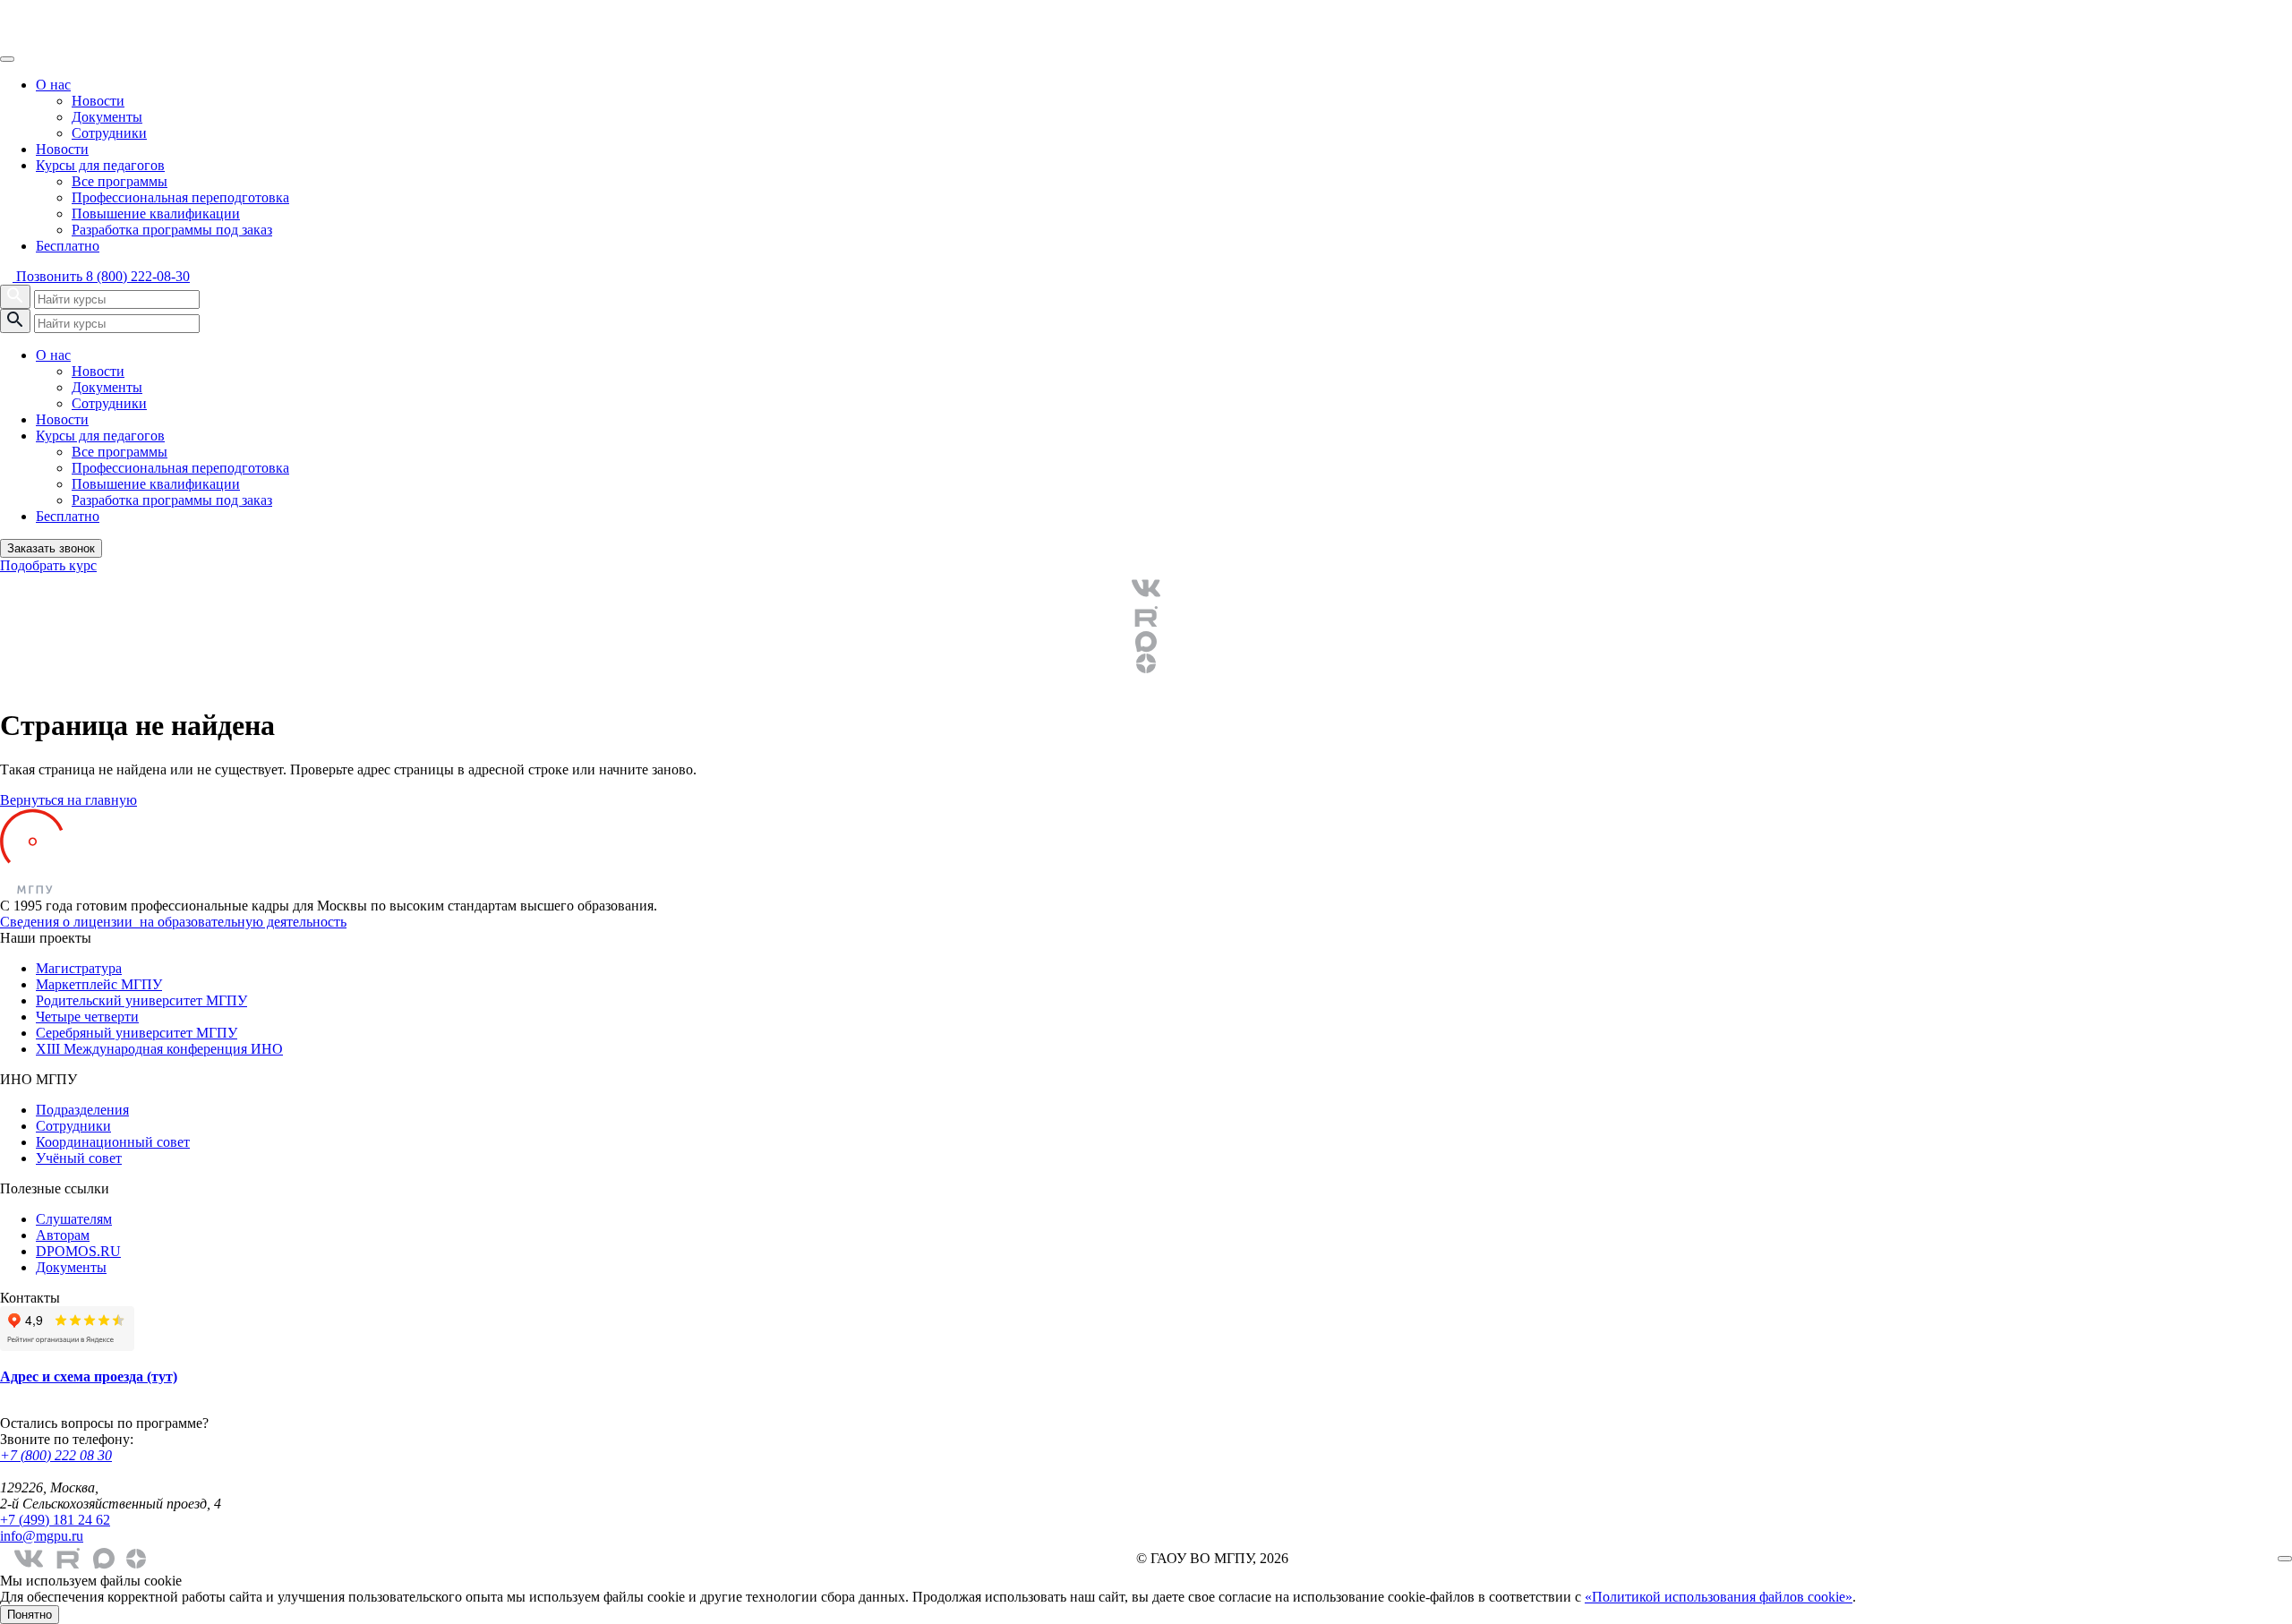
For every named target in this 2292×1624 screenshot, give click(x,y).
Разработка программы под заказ (172, 230)
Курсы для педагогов (100, 165)
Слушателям (74, 1219)
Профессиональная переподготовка (180, 197)
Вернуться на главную (68, 800)
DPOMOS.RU (78, 1251)
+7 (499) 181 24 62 (55, 1520)
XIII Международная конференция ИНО (159, 1049)
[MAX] (1146, 642)
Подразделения (82, 1110)
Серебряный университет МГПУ (137, 1033)
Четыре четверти (87, 1017)
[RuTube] (1146, 617)
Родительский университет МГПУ (141, 1000)
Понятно (30, 1615)
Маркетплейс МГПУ (99, 984)
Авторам (63, 1235)
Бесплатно (68, 246)
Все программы (120, 181)
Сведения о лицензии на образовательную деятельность (173, 922)
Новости (98, 101)
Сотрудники (109, 133)
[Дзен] (1146, 663)
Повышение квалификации (156, 214)
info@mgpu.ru (42, 1536)
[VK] (1146, 588)
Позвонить (101, 276)
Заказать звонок (51, 548)
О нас (53, 85)
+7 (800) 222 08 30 (56, 1455)
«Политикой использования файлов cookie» (1719, 1597)
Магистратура (79, 968)
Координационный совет (113, 1142)
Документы (107, 117)
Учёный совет (79, 1158)
